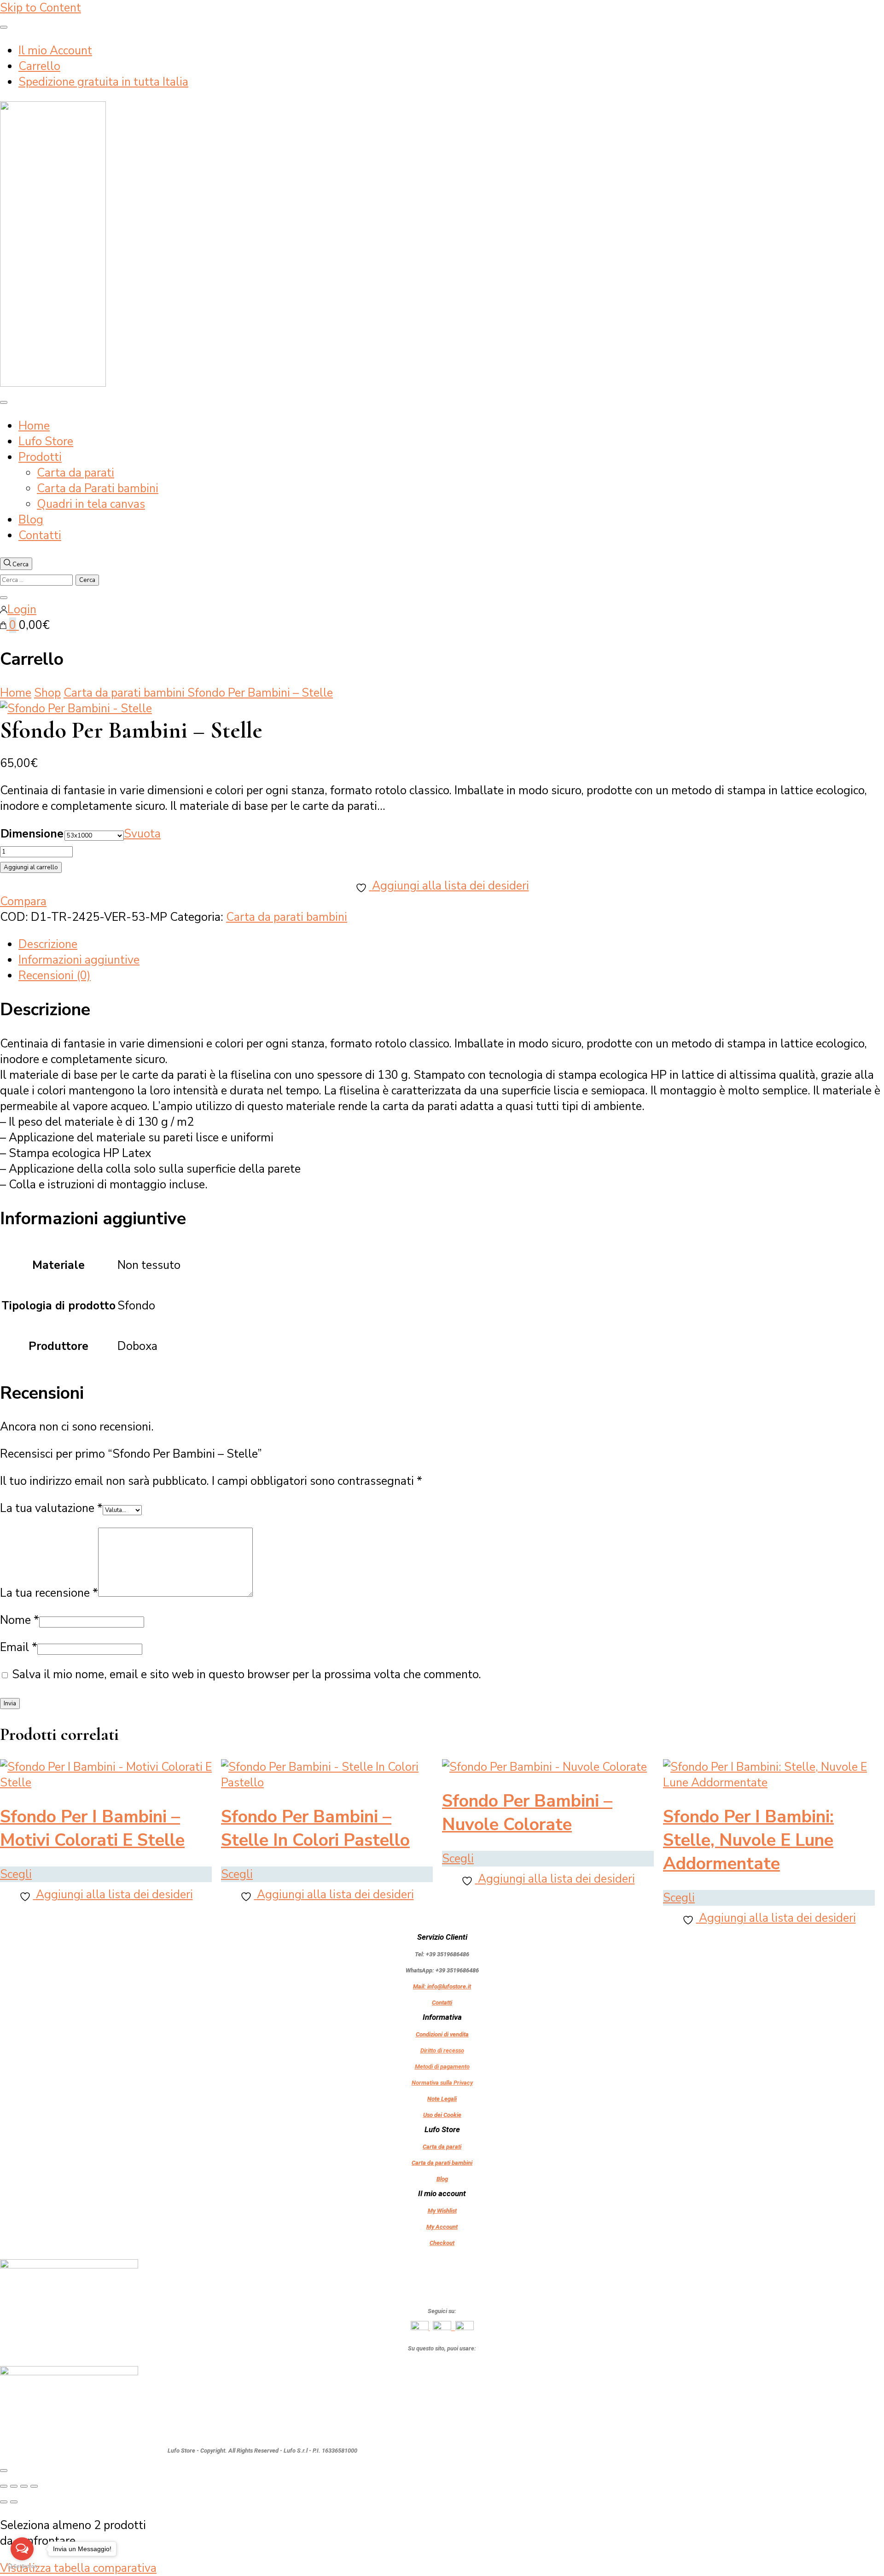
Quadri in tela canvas (91, 504)
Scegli (16, 1874)
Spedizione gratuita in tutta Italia (103, 82)
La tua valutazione (51, 1508)
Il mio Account (55, 51)
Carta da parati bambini (287, 917)
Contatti (40, 535)
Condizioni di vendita (442, 2034)
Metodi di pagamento (442, 2067)
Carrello (39, 66)
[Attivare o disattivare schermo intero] (14, 2486)
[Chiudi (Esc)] (34, 2486)
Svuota (142, 834)
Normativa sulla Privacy (442, 2083)
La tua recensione (49, 1593)
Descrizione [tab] (48, 944)
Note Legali (442, 2099)
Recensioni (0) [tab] (55, 976)
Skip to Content (41, 8)
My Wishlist (442, 2211)
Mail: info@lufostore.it (442, 1986)
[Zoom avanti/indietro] (4, 2486)
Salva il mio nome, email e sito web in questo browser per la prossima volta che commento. (247, 1675)
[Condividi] (24, 2486)
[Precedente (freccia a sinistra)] (4, 2502)
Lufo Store (46, 442)
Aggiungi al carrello (31, 867)
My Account (442, 2227)
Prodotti (40, 457)
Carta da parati (76, 473)
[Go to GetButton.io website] (22, 2567)
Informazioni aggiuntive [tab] (79, 960)
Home (34, 426)
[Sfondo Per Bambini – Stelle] (76, 709)
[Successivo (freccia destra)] (14, 2502)
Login (22, 610)
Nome (20, 1620)
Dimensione (32, 834)
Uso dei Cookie (442, 2115)
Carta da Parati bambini (98, 488)
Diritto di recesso (442, 2050)
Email (19, 1647)
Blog (31, 520)
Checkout (442, 2243)
